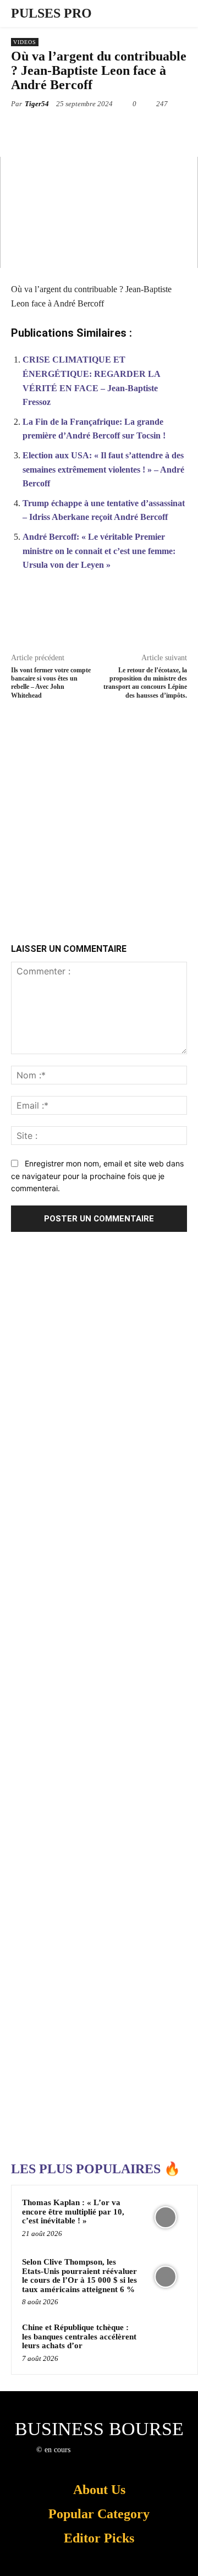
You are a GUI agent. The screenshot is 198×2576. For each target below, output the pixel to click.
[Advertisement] (99, 816)
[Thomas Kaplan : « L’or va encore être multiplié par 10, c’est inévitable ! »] (166, 2217)
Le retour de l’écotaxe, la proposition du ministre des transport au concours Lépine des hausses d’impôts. (145, 683)
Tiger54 (37, 104)
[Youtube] (155, 2460)
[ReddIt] (183, 129)
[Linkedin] (158, 129)
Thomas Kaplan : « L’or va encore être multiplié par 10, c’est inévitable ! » (73, 2211)
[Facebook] (57, 129)
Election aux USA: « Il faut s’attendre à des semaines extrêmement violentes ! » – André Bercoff (103, 469)
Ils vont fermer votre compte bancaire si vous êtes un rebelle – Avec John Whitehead (51, 683)
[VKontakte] (136, 2460)
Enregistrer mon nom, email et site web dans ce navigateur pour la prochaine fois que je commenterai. (97, 1176)
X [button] (191, 2530)
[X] (82, 129)
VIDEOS (25, 42)
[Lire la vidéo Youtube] (99, 212)
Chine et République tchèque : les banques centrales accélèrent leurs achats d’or (79, 2336)
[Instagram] (97, 2460)
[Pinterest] (107, 129)
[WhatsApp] (133, 129)
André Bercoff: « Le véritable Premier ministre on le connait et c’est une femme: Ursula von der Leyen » (99, 551)
